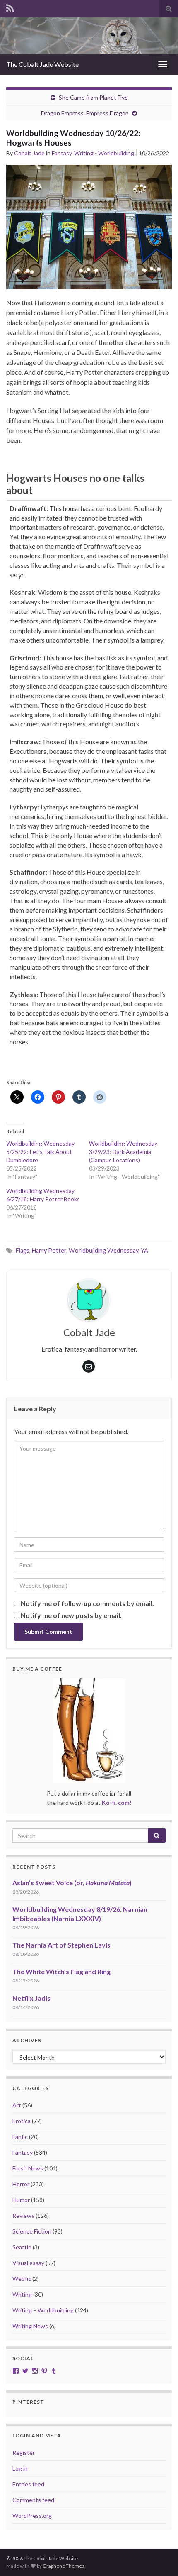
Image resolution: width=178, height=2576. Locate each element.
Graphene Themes (64, 2566)
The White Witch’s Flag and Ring (61, 1971)
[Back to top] (159, 2557)
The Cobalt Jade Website (42, 64)
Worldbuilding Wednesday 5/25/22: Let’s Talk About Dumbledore (40, 1152)
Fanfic (20, 2137)
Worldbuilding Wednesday (103, 1250)
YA (144, 1250)
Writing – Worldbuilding (43, 2310)
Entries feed (28, 2484)
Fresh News (28, 2168)
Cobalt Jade (29, 153)
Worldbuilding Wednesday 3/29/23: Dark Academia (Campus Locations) (123, 1152)
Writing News (30, 2326)
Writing (22, 2294)
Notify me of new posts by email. (71, 1615)
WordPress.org (32, 2516)
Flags (23, 1250)
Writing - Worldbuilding (104, 153)
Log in (20, 2468)
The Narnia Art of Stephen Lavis (61, 1945)
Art (17, 2105)
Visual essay (28, 2263)
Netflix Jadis (31, 1998)
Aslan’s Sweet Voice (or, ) (72, 1883)
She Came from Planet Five (93, 97)
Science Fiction (32, 2231)
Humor (21, 2200)
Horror (21, 2184)
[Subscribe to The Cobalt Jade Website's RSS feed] (10, 7)
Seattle (22, 2247)
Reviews (23, 2216)
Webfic (22, 2279)
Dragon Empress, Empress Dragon (85, 113)
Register (24, 2453)
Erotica (22, 2121)
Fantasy (62, 153)
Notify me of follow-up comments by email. (87, 1603)
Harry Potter (49, 1250)
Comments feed (33, 2500)
